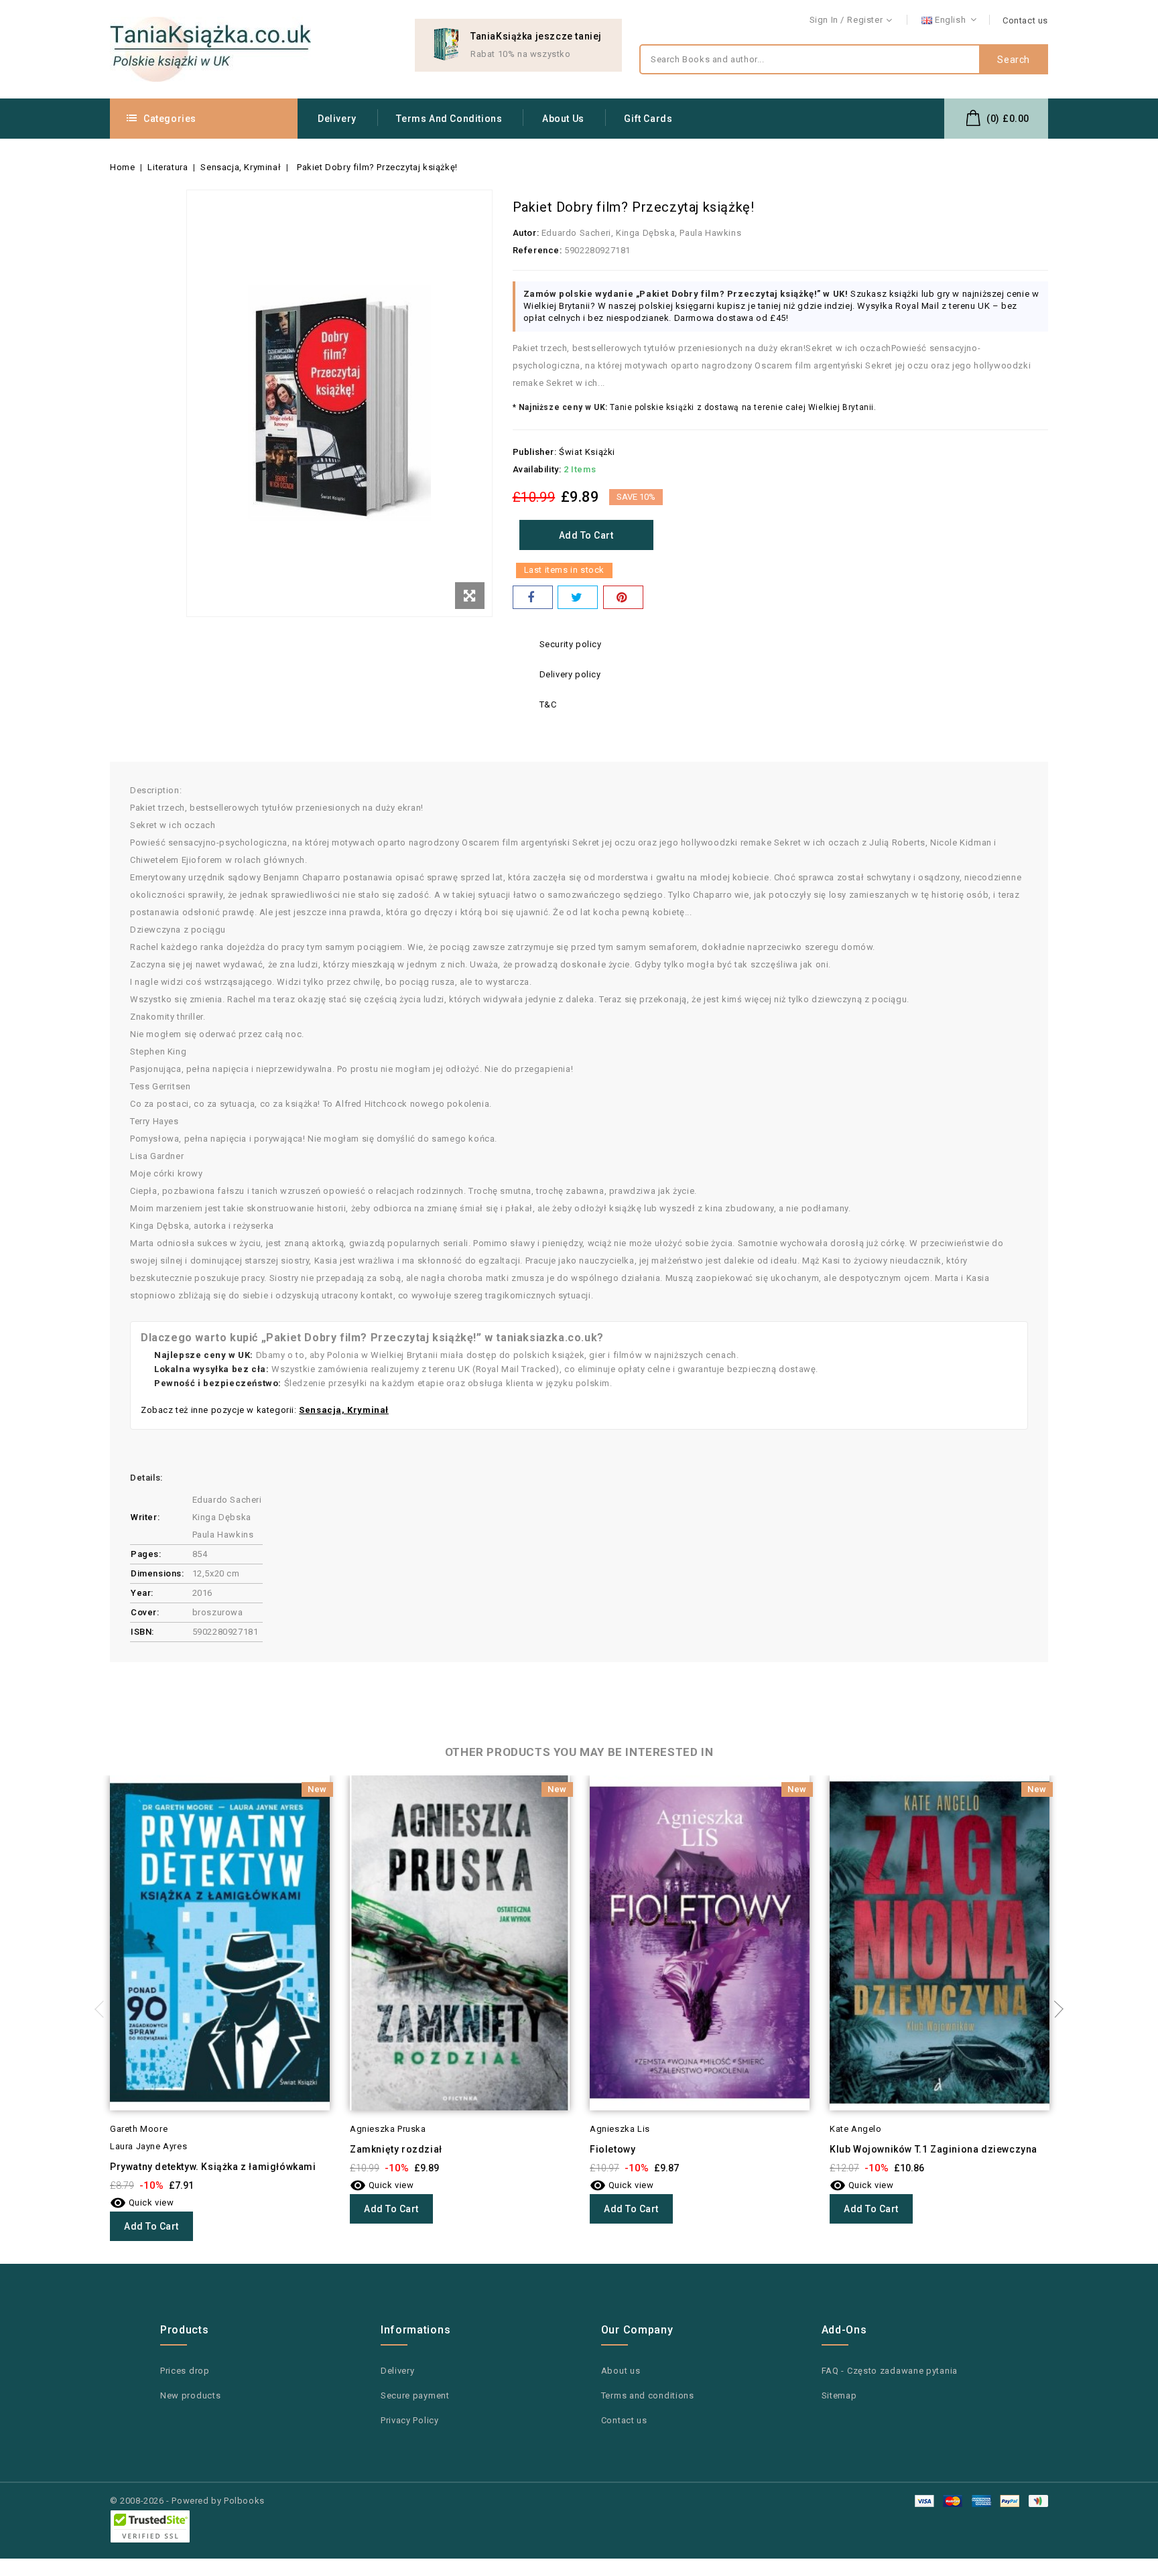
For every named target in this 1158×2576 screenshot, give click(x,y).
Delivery (337, 119)
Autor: (526, 233)
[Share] (533, 597)
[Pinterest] (623, 597)
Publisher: (535, 452)
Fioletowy (613, 2149)
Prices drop (185, 2371)
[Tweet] (578, 597)
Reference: (537, 250)
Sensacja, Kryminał (344, 1410)
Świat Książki (587, 452)
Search (1014, 60)
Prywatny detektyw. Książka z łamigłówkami (213, 2167)
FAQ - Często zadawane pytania (890, 2371)
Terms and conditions (449, 119)
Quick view (142, 2202)
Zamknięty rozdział (396, 2149)
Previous (103, 2009)
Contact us (1025, 20)
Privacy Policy (410, 2420)
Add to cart (586, 535)
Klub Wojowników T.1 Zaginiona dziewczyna (934, 2149)
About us (563, 119)
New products (190, 2395)
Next (1055, 2009)
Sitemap (839, 2395)
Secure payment (415, 2395)
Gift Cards (648, 119)
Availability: (537, 469)
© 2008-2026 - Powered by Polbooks (187, 2501)
